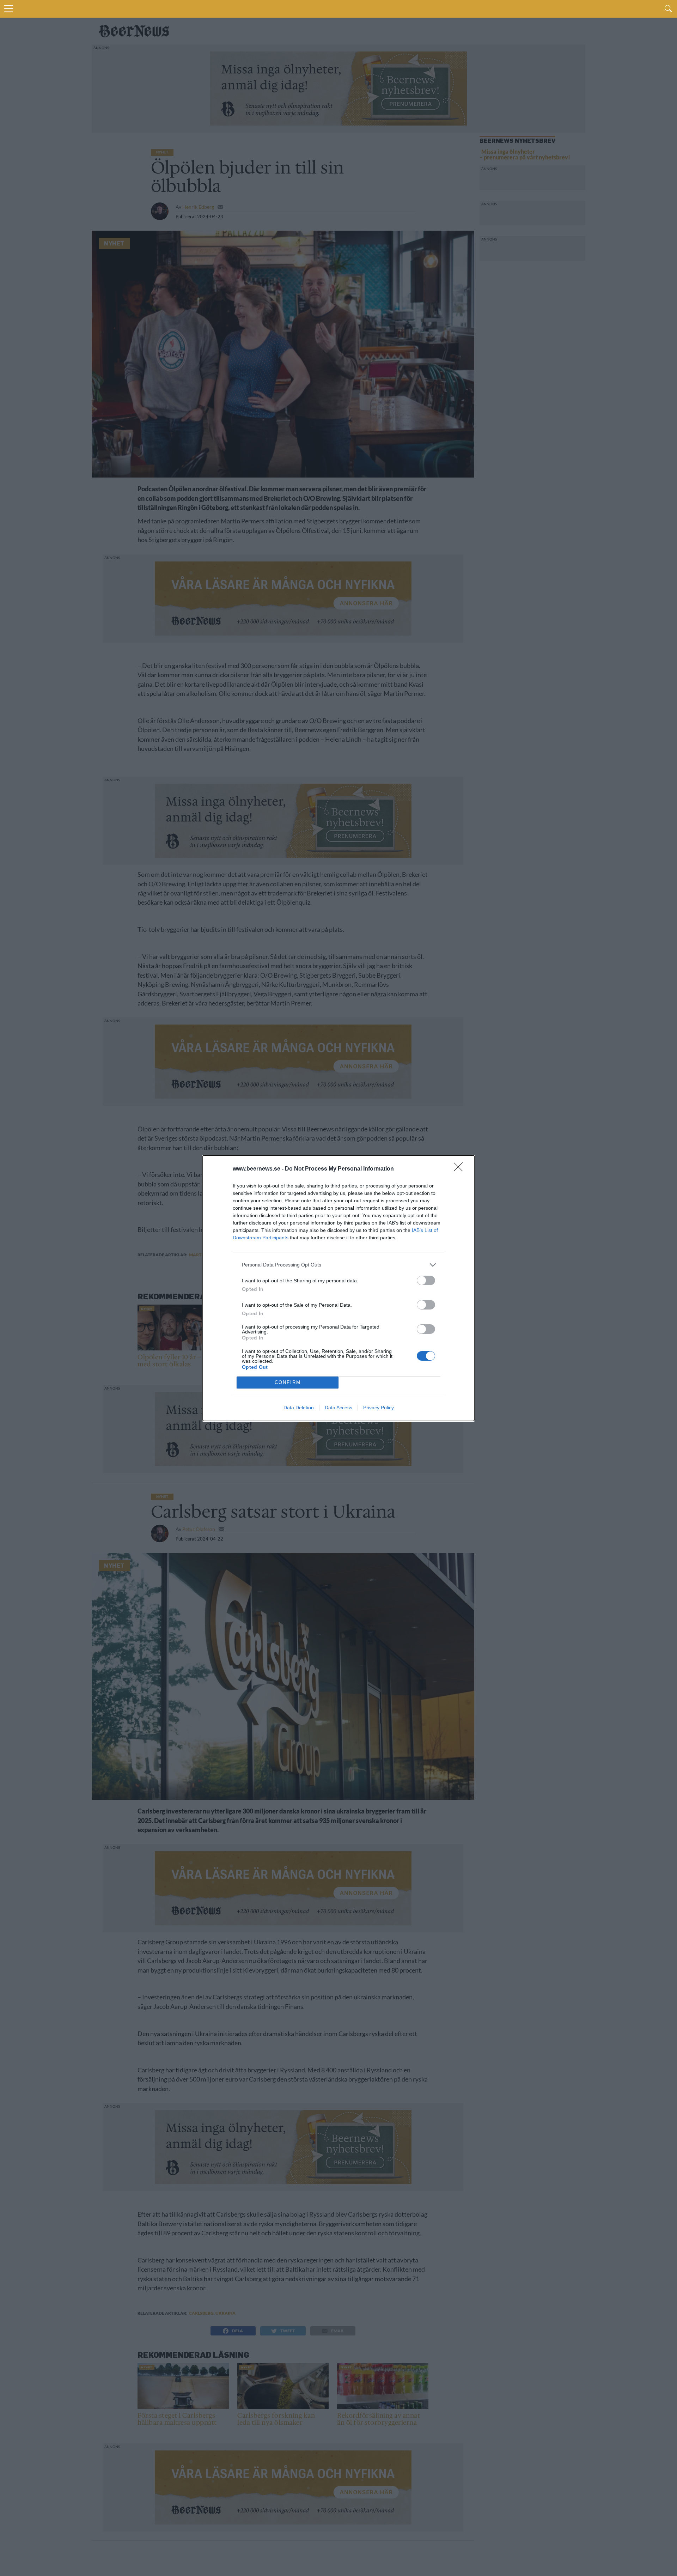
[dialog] (338, 1288)
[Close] (461, 1169)
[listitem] (338, 1265)
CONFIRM (288, 1382)
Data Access (338, 1408)
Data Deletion (299, 1408)
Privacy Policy (379, 1408)
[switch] (426, 1280)
